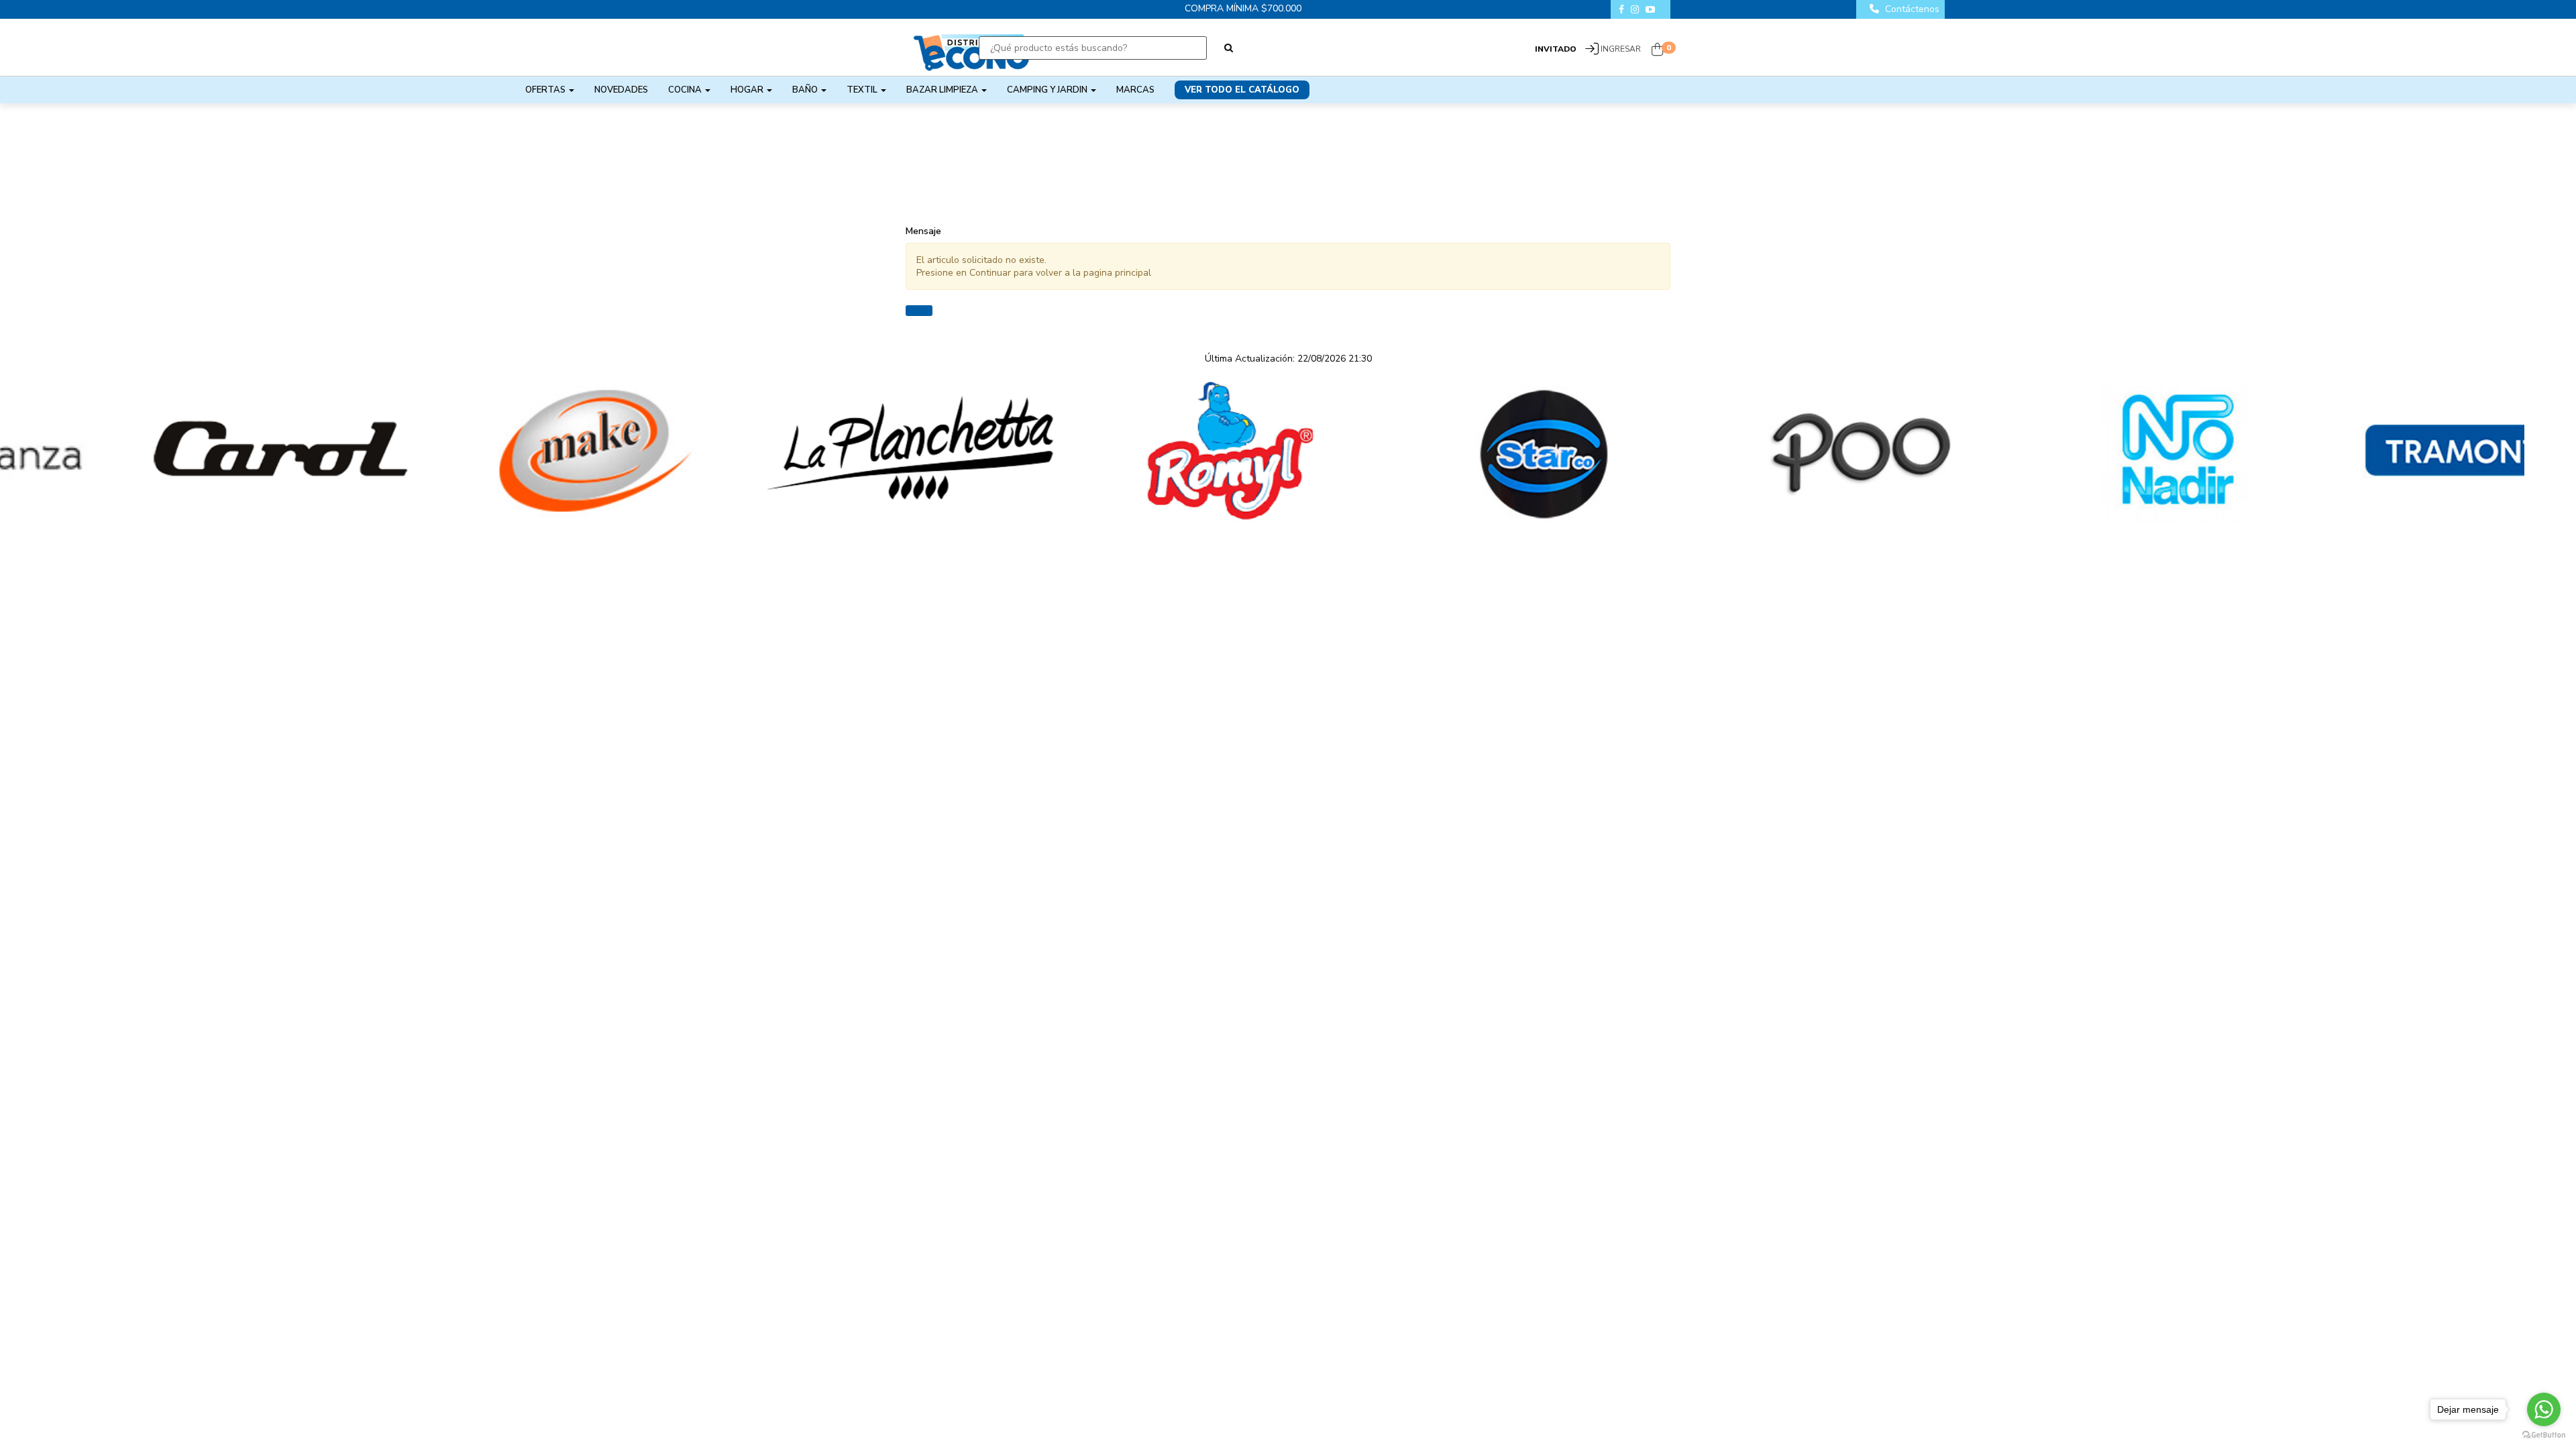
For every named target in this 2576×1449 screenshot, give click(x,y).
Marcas (1135, 90)
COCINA (686, 90)
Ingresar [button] (1621, 49)
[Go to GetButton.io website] (2544, 1435)
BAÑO (806, 90)
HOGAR (748, 90)
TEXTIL (863, 90)
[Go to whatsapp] (2544, 1409)
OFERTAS (546, 90)
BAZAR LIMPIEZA (943, 90)
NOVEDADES (621, 90)
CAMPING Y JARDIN (1048, 90)
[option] (158, 451)
